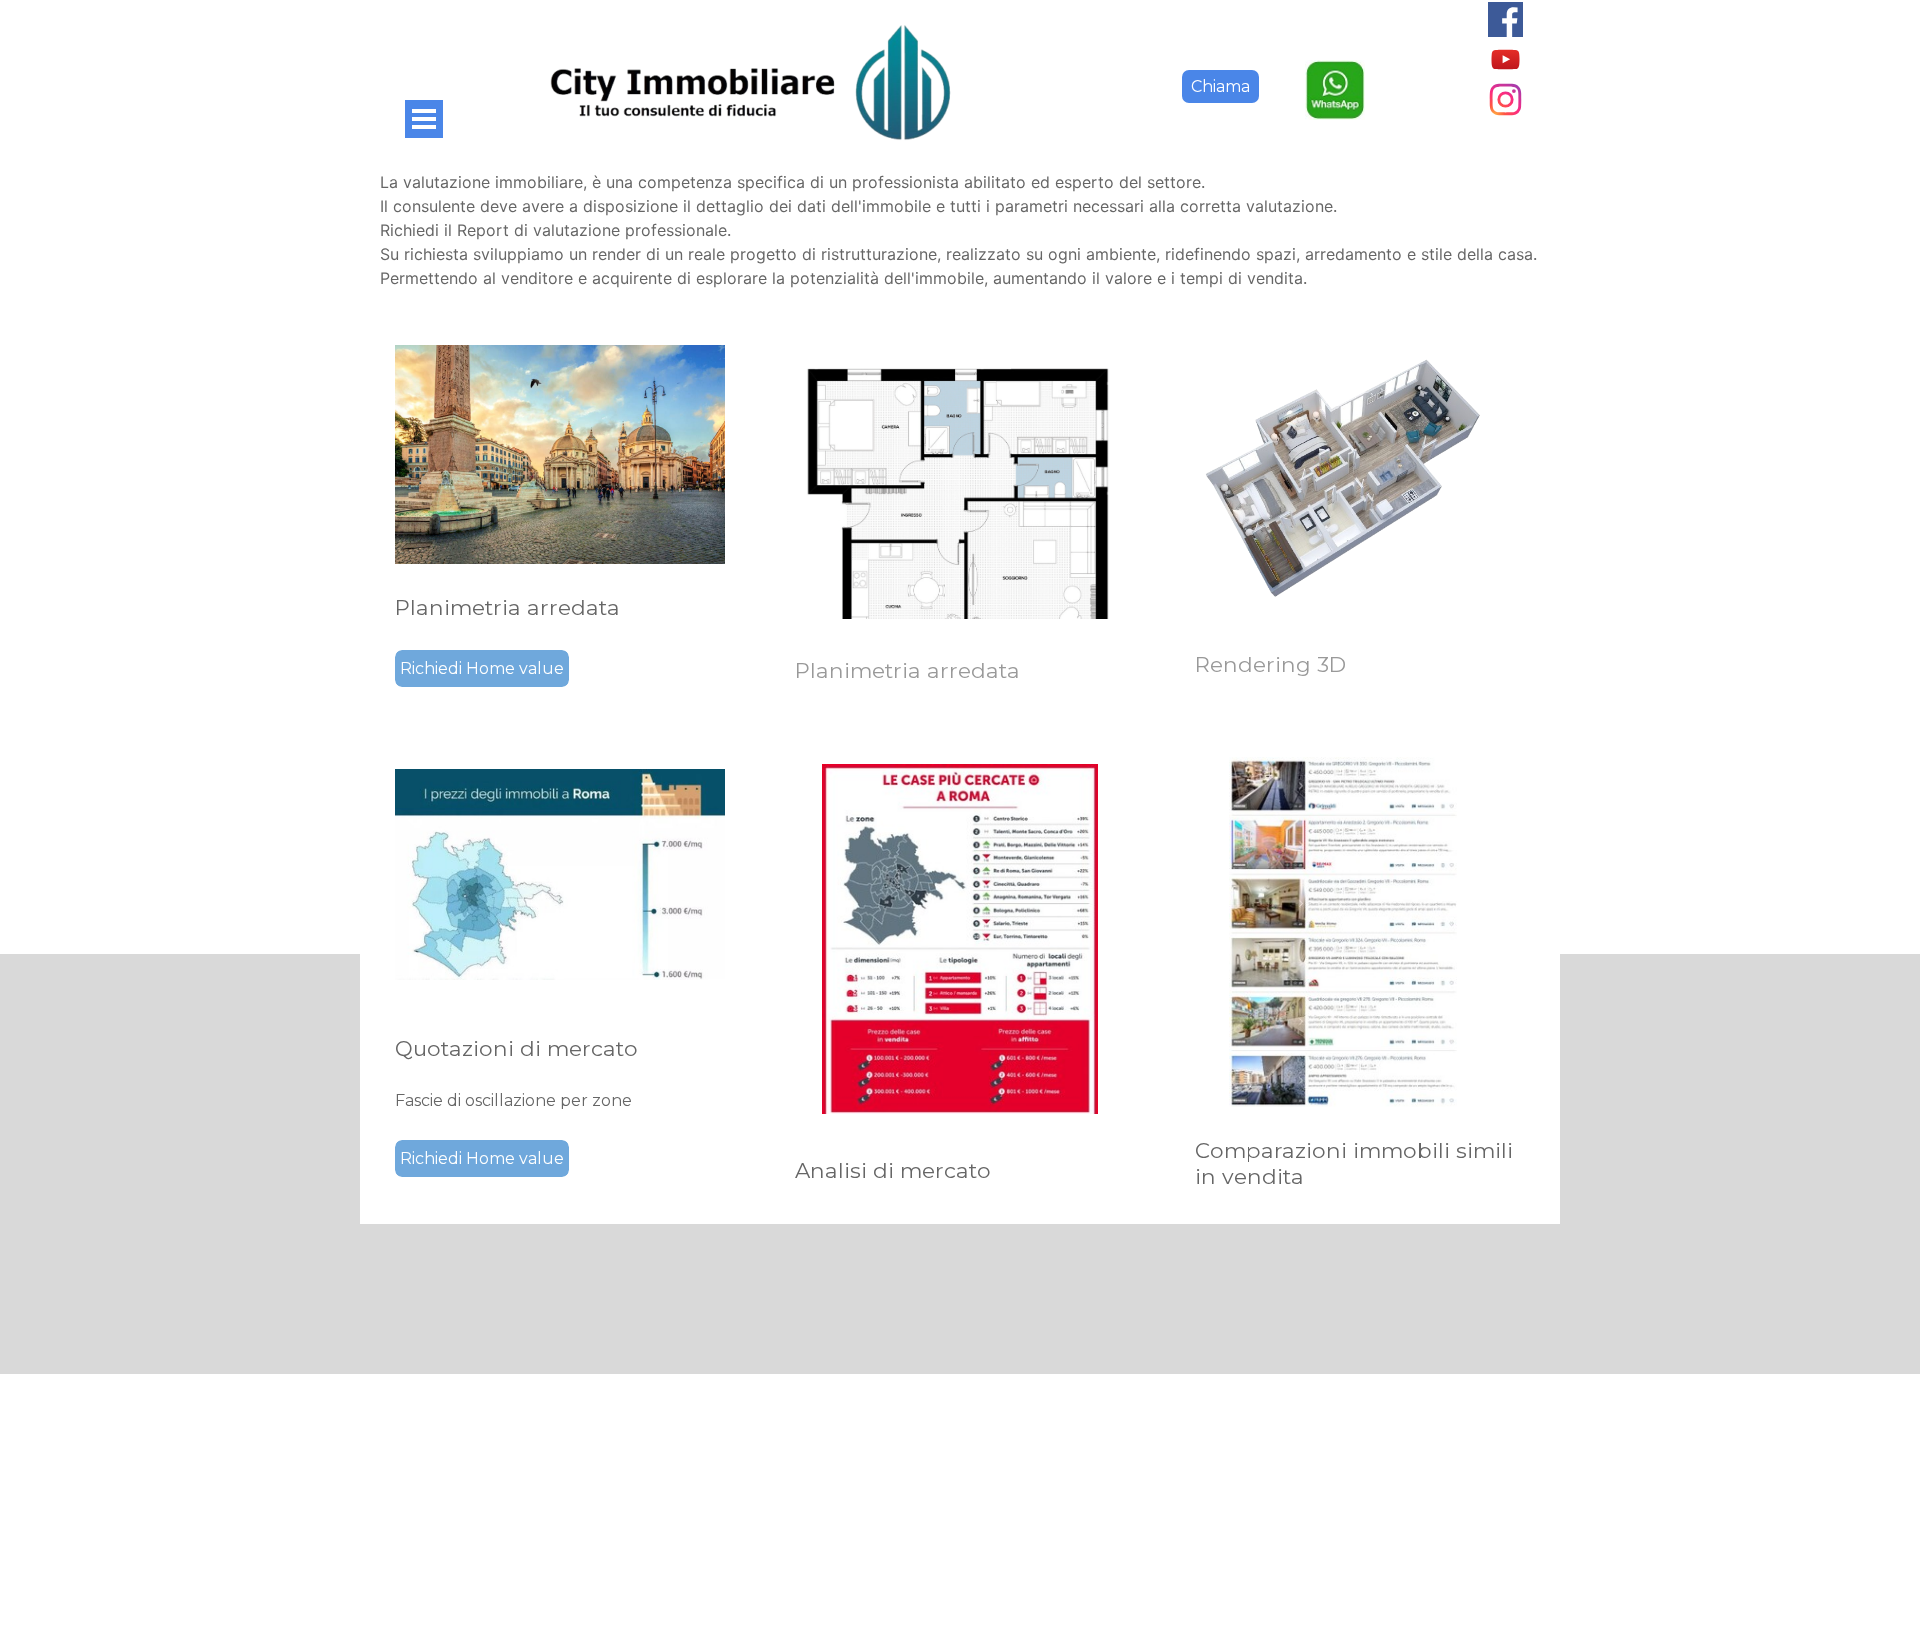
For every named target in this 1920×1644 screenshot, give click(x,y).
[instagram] (1505, 99)
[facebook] (1505, 19)
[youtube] (1505, 59)
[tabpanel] (960, 230)
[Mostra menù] (424, 119)
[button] (1335, 70)
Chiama (1220, 86)
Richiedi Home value (482, 668)
